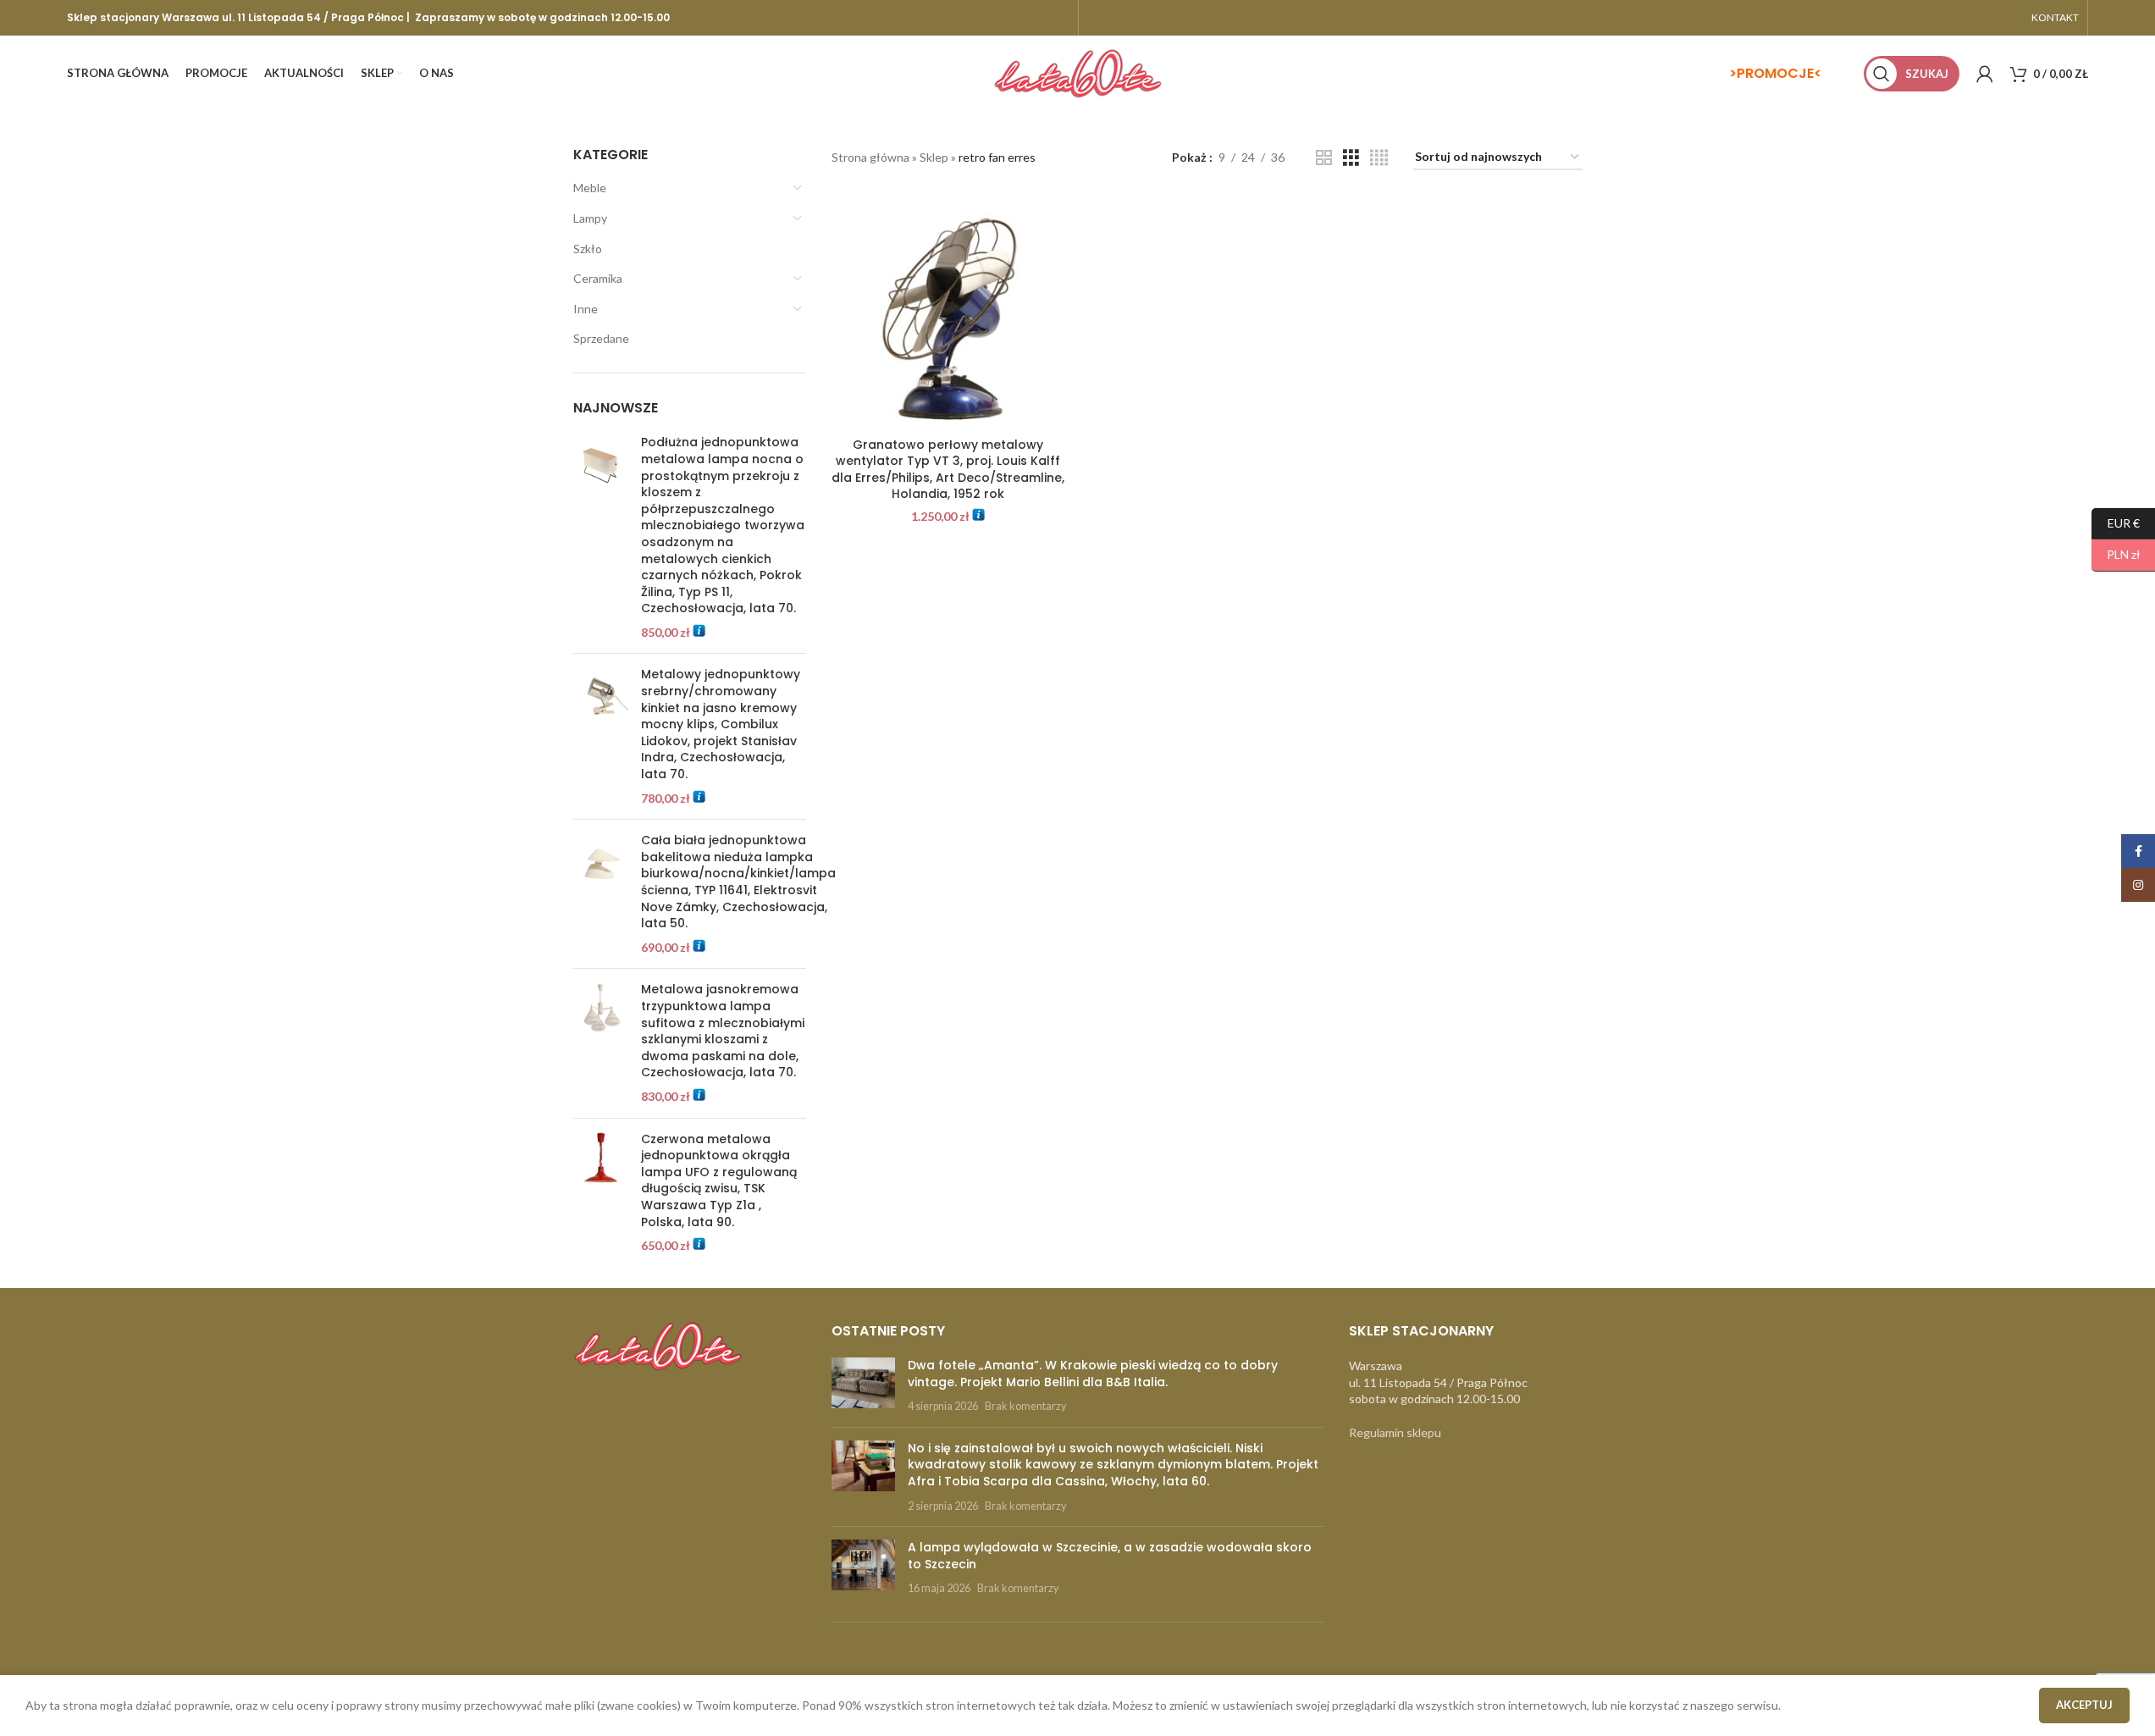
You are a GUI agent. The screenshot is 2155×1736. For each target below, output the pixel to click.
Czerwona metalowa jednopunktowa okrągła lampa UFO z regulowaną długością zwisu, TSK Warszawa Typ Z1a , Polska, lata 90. (719, 1181)
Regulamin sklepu (1395, 1432)
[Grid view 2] (1324, 158)
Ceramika (598, 278)
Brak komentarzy (1025, 1406)
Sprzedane (601, 338)
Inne (586, 309)
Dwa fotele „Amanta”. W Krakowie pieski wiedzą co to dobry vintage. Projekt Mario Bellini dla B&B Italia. (1093, 1374)
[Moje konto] (1985, 74)
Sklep (934, 157)
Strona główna (870, 157)
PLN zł (2116, 554)
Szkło (588, 249)
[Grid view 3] (1351, 158)
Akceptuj (2084, 1705)
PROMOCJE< (1779, 73)
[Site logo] (1078, 72)
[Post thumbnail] (863, 1386)
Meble (590, 188)
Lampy (590, 218)
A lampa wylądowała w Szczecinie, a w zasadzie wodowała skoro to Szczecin (1110, 1556)
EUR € (2116, 522)
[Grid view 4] (1379, 158)
